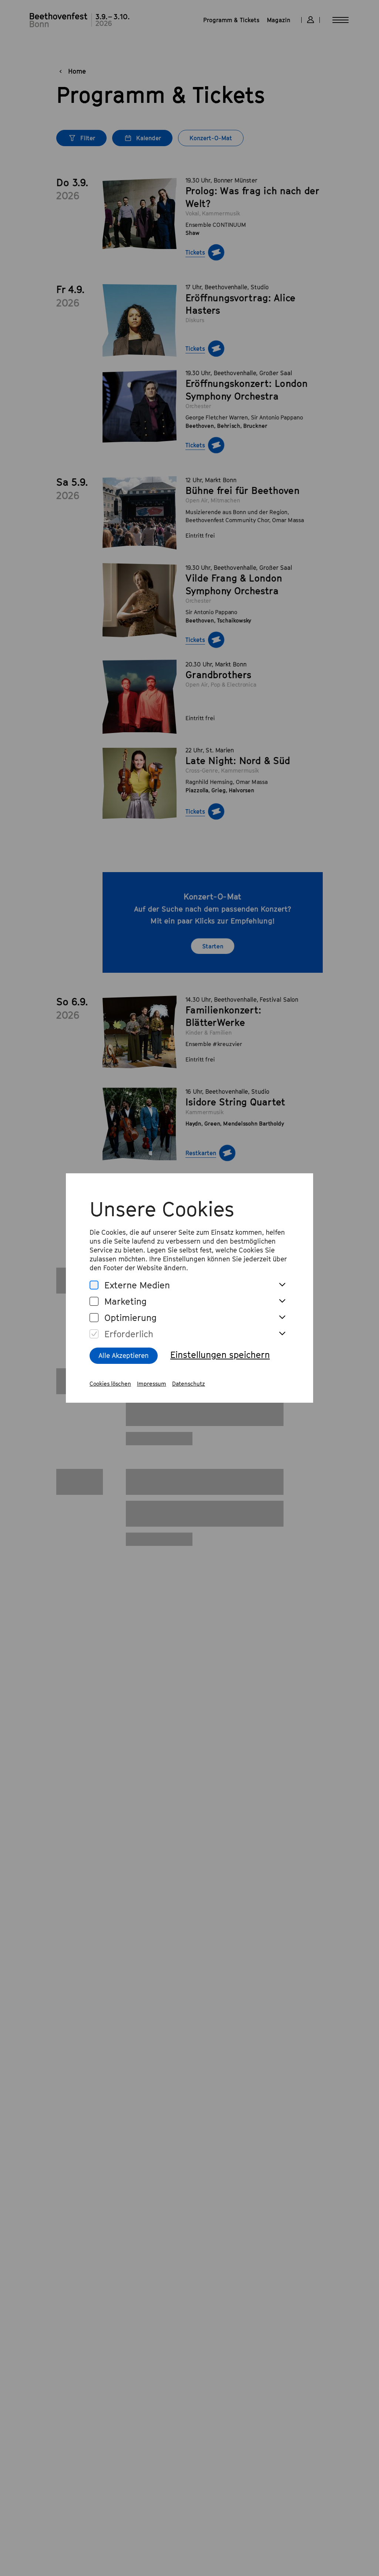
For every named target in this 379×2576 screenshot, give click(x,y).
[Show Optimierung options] (282, 1318)
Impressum (152, 1383)
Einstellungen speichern (220, 1355)
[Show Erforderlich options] (282, 1334)
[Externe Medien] (94, 1285)
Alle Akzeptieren (124, 1356)
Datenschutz (189, 1383)
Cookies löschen (110, 1383)
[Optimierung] (94, 1318)
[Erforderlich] (94, 1334)
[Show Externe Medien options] (282, 1285)
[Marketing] (94, 1302)
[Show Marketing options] (282, 1301)
